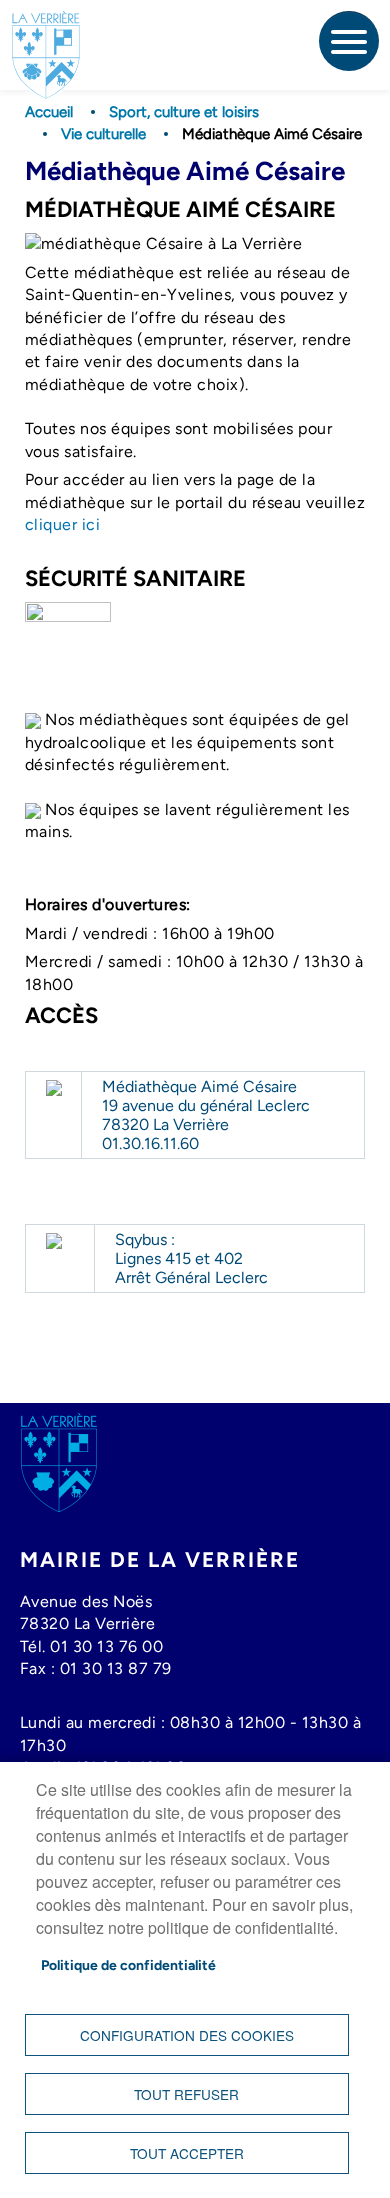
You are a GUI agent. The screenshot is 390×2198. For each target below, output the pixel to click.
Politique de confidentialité (128, 1965)
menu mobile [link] (349, 41)
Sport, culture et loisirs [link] (184, 112)
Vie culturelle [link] (103, 134)
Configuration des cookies (187, 2035)
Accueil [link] (49, 112)
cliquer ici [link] (63, 524)
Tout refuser (186, 2094)
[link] (46, 36)
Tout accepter (187, 2153)
